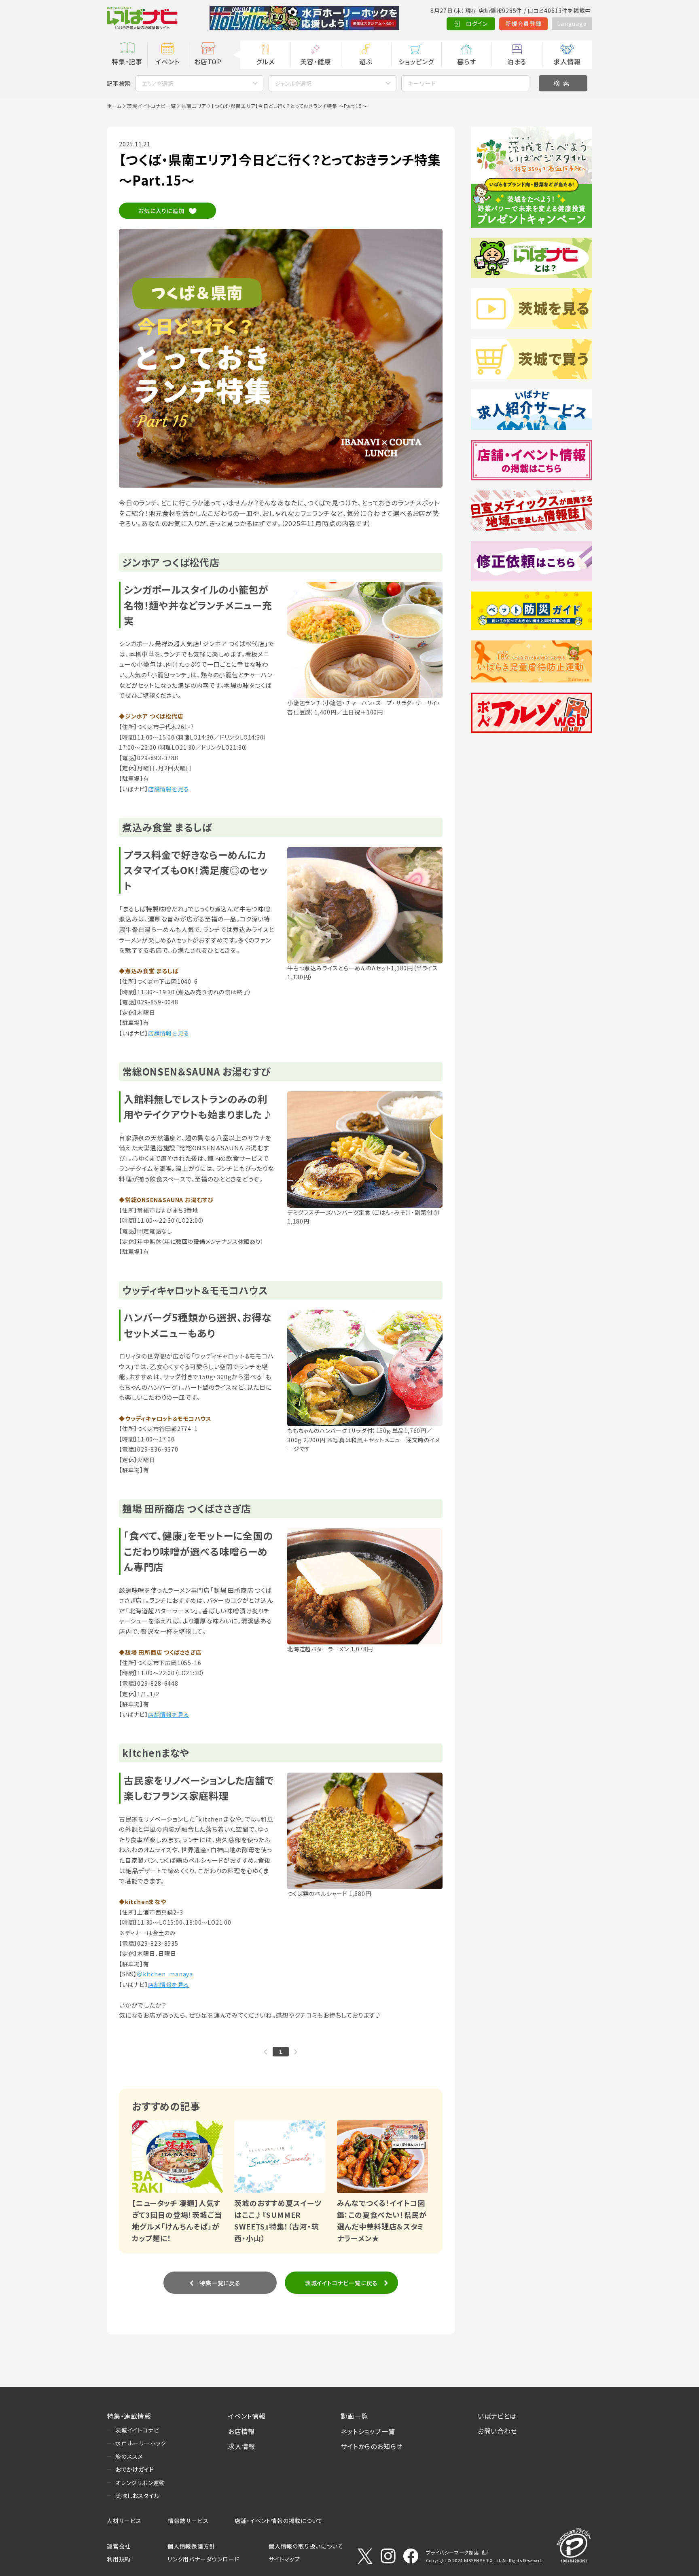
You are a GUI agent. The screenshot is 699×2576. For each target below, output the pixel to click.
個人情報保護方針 (191, 2546)
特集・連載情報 (129, 2416)
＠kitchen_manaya (165, 1974)
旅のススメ (129, 2456)
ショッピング (416, 61)
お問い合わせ (498, 2431)
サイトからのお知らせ (372, 2446)
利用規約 (119, 2559)
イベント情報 (247, 2416)
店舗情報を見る (169, 789)
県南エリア (194, 106)
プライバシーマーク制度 (453, 2552)
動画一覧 (354, 2416)
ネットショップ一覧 (368, 2431)
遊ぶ (366, 61)
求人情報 (567, 61)
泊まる (517, 61)
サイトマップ (284, 2559)
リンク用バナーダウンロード (203, 2559)
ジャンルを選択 (293, 83)
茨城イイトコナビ (137, 2430)
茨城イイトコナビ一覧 (151, 106)
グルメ (265, 61)
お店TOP (208, 61)
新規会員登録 (524, 23)
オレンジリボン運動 (140, 2483)
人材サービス (124, 2521)
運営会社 (119, 2546)
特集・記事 (127, 61)
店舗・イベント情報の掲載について (279, 2521)
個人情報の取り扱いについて (306, 2546)
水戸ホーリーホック (141, 2443)
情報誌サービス (188, 2521)
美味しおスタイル (137, 2496)
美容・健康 (316, 61)
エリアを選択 (158, 83)
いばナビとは (497, 2416)
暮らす (466, 61)
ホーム (114, 106)
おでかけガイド (135, 2469)
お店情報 (241, 2431)
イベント (167, 61)
